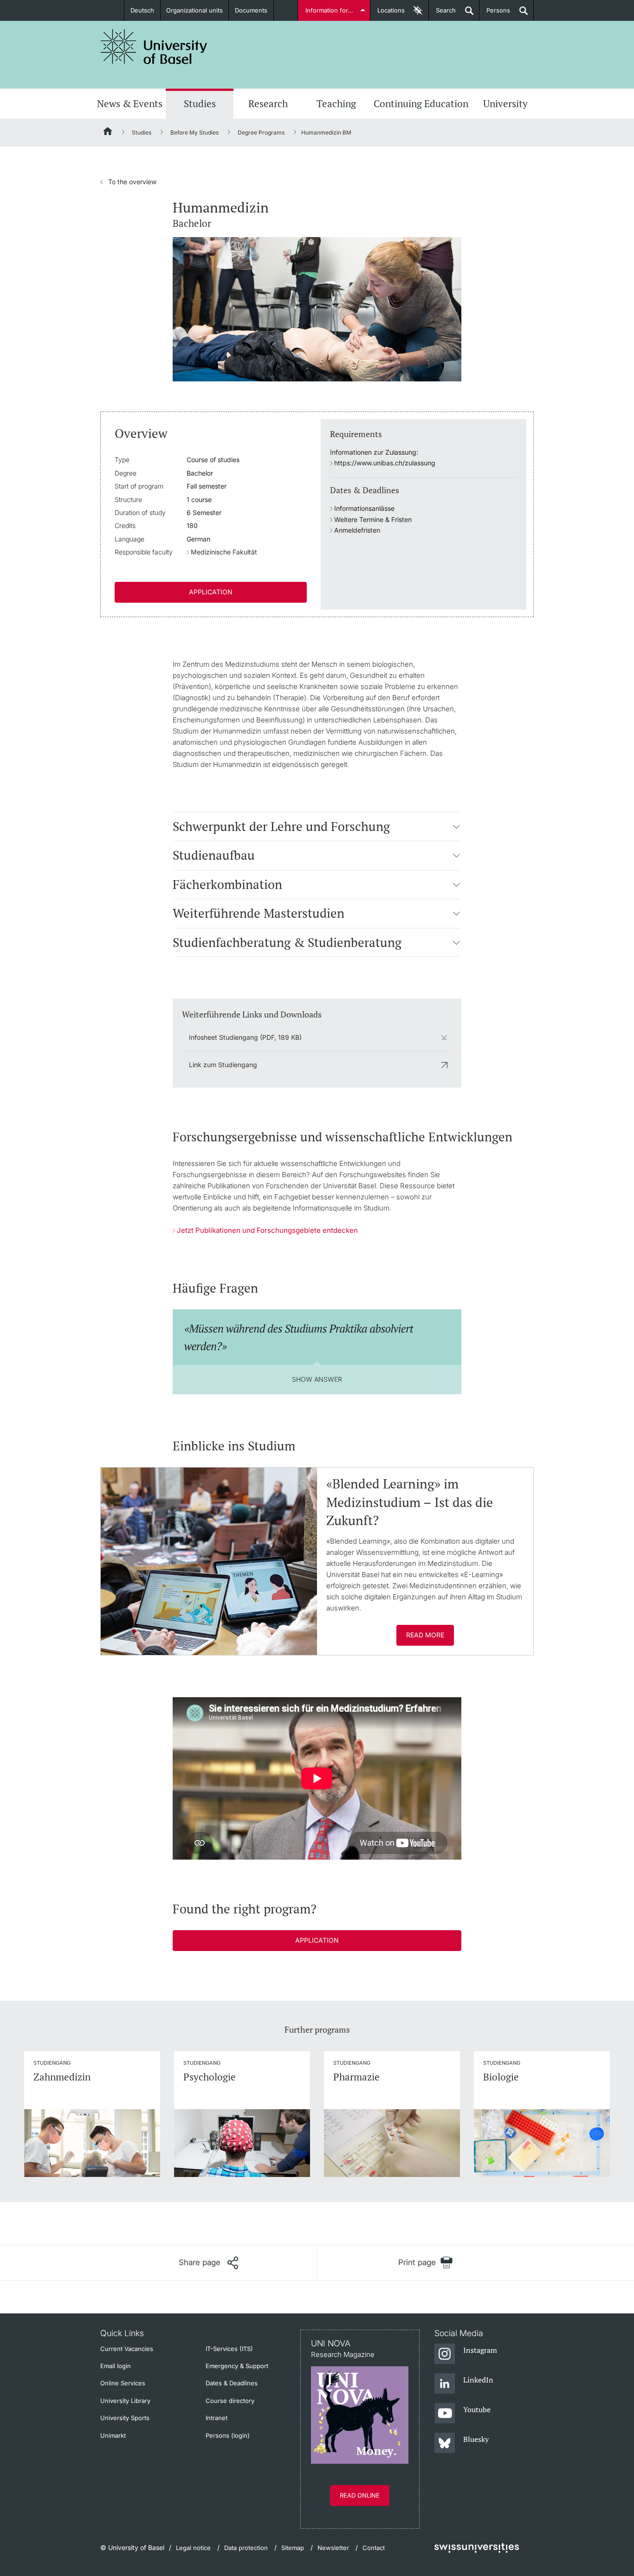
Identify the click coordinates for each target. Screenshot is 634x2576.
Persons (495, 14)
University (505, 103)
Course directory (230, 2401)
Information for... (329, 10)
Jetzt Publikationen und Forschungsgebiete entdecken (267, 1230)
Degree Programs (261, 132)
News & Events (130, 103)
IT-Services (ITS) (229, 2349)
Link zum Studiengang (223, 1065)
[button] (456, 826)
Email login (116, 2366)
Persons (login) (228, 2435)
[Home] (108, 133)
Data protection (246, 2548)
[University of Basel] (154, 47)
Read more (425, 1635)
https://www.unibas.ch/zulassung (385, 463)
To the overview (128, 182)
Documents (251, 10)
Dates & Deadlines (232, 2383)
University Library (125, 2401)
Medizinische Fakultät (224, 552)
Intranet (217, 2418)
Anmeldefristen (357, 530)
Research (268, 103)
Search (442, 14)
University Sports (125, 2418)
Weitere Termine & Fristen (373, 519)
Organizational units (194, 10)
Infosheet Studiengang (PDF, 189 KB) (245, 1037)
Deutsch (142, 10)
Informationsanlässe (364, 508)
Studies (200, 103)
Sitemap (293, 2548)
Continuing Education (421, 103)
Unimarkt (113, 2435)
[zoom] (317, 308)
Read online (360, 2495)
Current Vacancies (127, 2349)
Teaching (336, 103)
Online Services (123, 2383)
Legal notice (193, 2548)
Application (211, 592)
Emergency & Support (237, 2366)
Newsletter (333, 2548)
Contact (374, 2548)
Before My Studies (194, 132)
